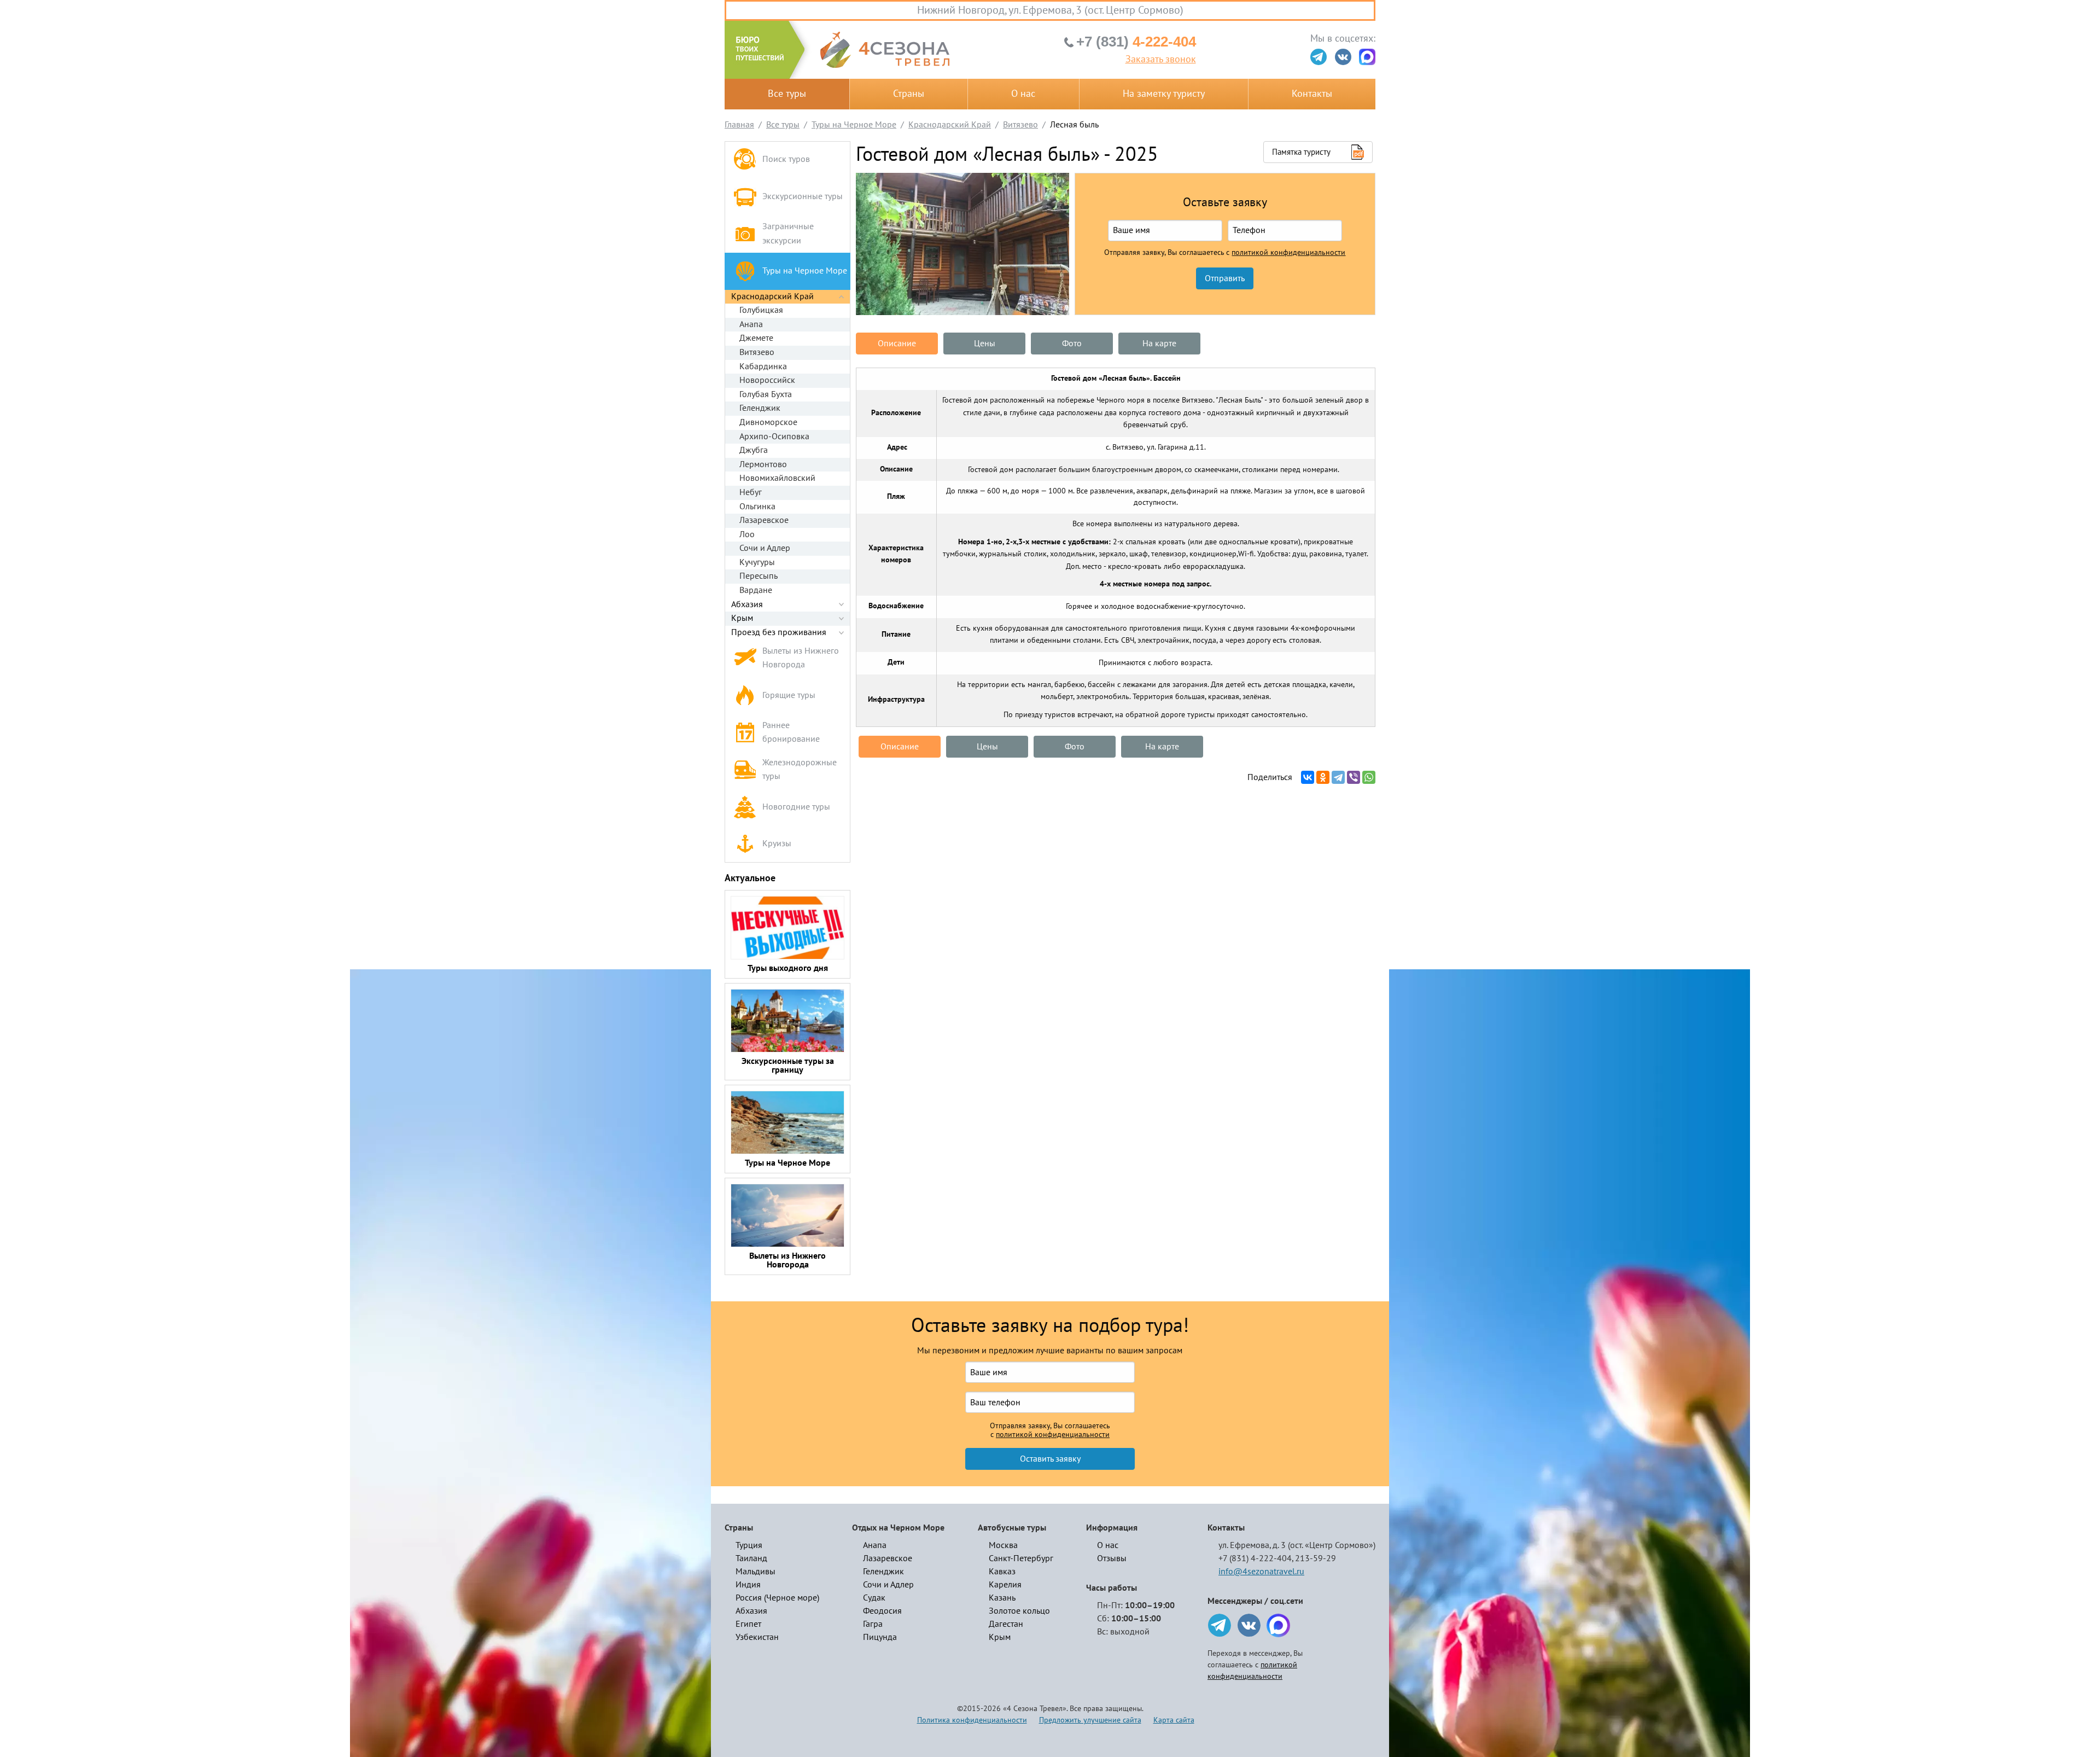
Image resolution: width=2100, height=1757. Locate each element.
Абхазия (747, 604)
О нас (1023, 94)
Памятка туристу (1301, 152)
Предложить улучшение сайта (1090, 1720)
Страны (909, 94)
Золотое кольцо (1019, 1611)
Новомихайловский (777, 478)
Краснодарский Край (772, 296)
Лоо (747, 534)
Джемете (756, 338)
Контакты (1312, 94)
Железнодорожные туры (800, 770)
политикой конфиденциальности (1288, 253)
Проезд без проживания (779, 632)
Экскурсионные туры (803, 196)
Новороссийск (767, 380)
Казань (1002, 1598)
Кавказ (1002, 1572)
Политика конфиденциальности (972, 1720)
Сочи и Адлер (765, 548)
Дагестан (1006, 1624)
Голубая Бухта (766, 394)
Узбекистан (757, 1637)
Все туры (787, 94)
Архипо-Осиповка (774, 437)
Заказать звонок (1161, 60)
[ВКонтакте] (1308, 777)
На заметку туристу (1164, 94)
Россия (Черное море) (777, 1598)
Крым (742, 618)
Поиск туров (786, 159)
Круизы (777, 843)
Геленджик (760, 408)
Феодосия (882, 1611)
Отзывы (1112, 1558)
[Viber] (1354, 777)
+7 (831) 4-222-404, (1256, 1558)
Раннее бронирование (791, 732)
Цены (985, 344)
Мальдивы (756, 1572)
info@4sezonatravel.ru (1261, 1572)
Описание (897, 344)
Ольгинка (757, 507)
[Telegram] (1338, 777)
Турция (749, 1545)
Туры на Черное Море (805, 271)
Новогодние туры (796, 807)
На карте (1159, 344)
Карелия (1005, 1585)
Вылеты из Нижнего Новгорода (801, 658)
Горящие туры (789, 695)
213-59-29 (1316, 1558)
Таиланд (751, 1558)
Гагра (873, 1624)
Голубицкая (761, 310)
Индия (748, 1585)
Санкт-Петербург (1021, 1558)
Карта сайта (1174, 1720)
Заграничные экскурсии (788, 234)
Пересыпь (759, 576)
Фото (1072, 344)
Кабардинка (763, 366)
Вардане (756, 590)
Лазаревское (764, 520)
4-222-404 (1136, 42)
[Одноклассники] (1323, 777)
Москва (1003, 1545)
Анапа (751, 324)
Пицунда (880, 1637)
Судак (874, 1598)
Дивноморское (768, 422)
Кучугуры (757, 562)
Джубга (754, 450)
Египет (748, 1624)
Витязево (757, 352)
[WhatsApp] (1369, 777)
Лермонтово (763, 464)
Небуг (751, 492)
